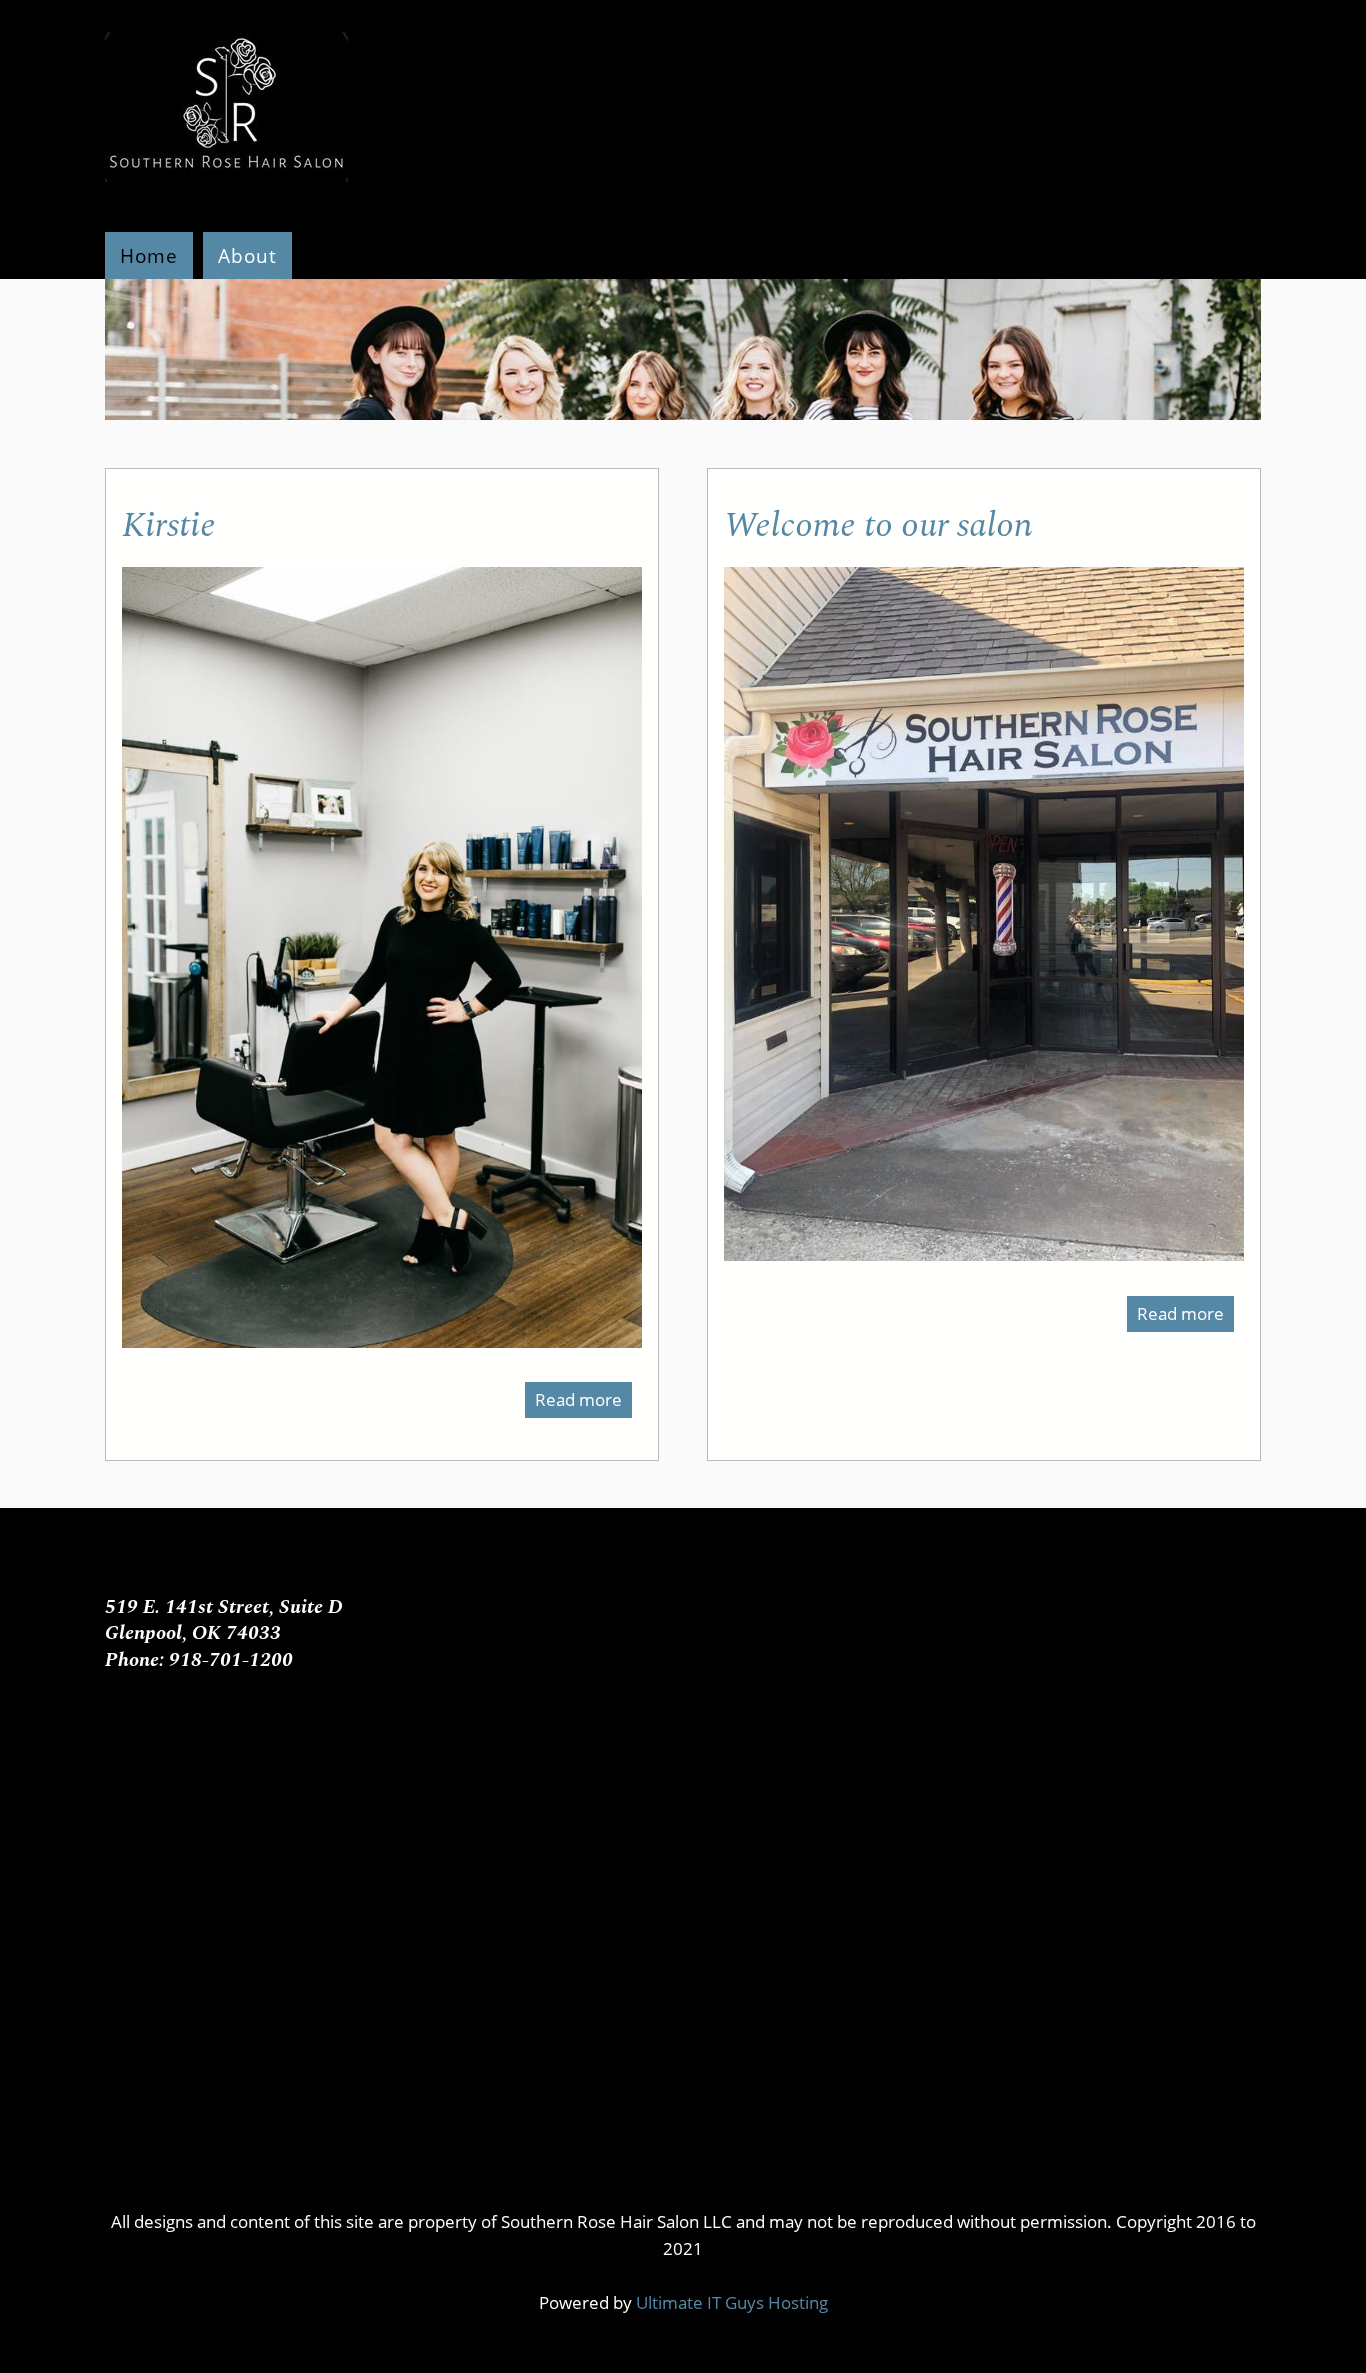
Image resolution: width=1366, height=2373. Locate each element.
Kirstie (169, 526)
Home (149, 255)
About (247, 255)
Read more (583, 1403)
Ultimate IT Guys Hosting (732, 2302)
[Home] (226, 191)
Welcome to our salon (878, 526)
